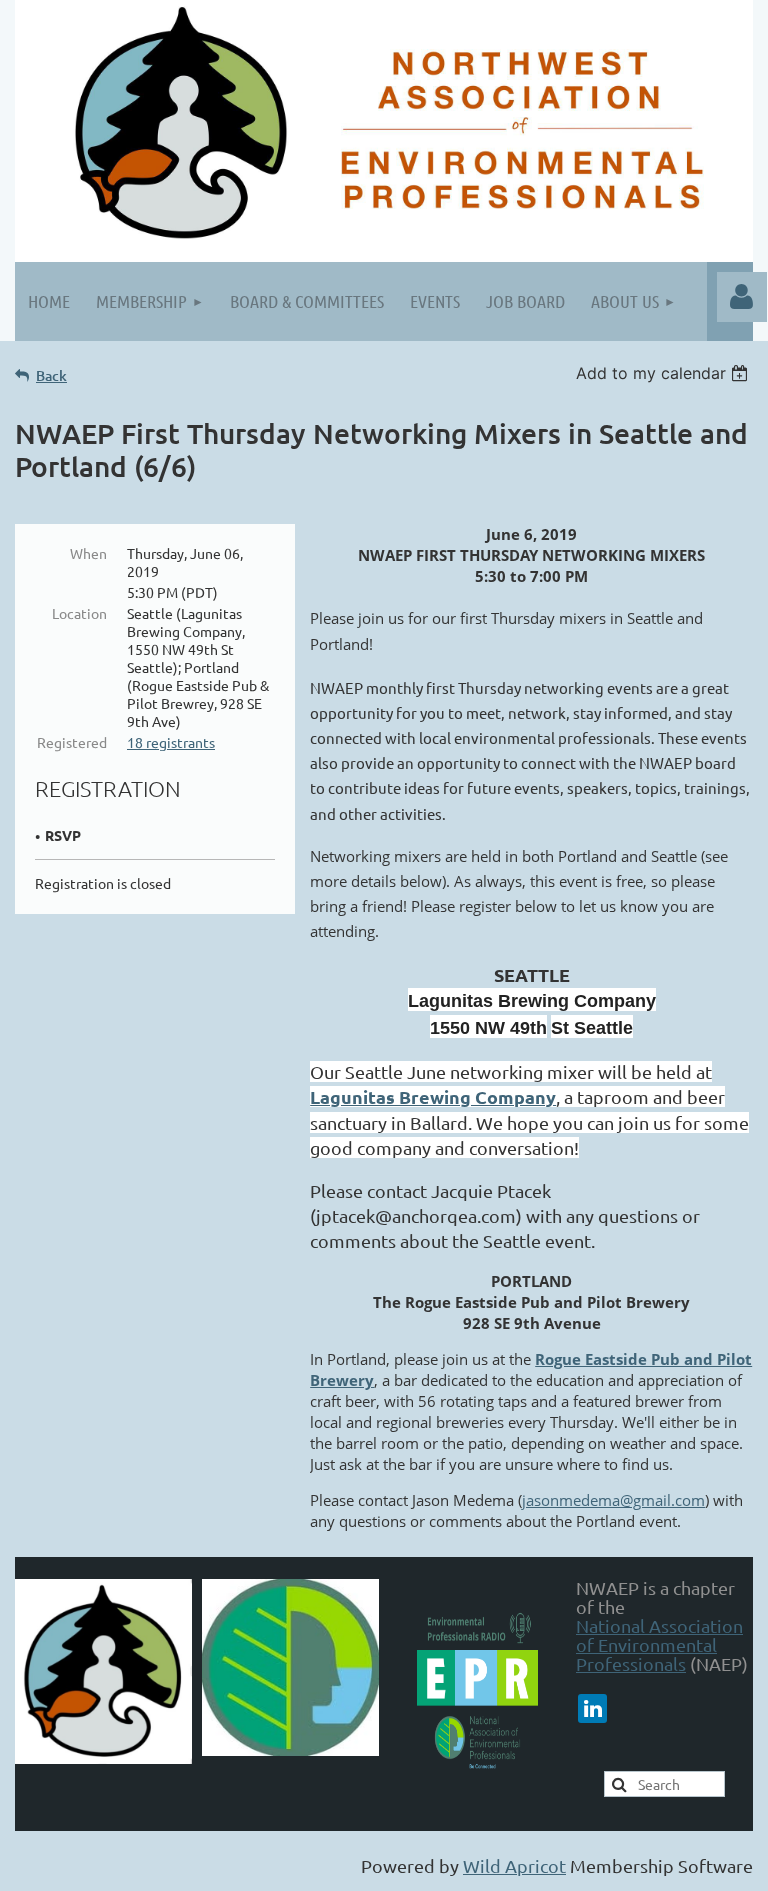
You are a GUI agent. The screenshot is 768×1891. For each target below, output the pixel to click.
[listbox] (664, 373)
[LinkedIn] (592, 1708)
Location (79, 613)
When (88, 553)
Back (51, 375)
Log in (742, 297)
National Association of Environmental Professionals (659, 1644)
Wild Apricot (514, 1865)
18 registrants (171, 742)
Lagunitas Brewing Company (433, 1096)
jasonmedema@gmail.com (613, 1500)
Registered (72, 742)
